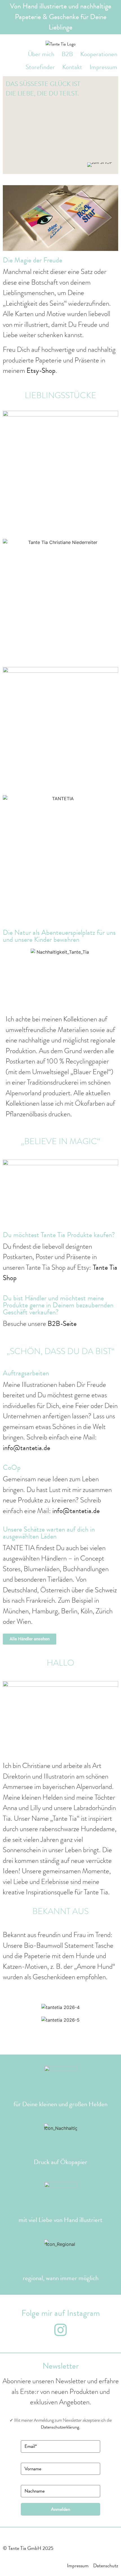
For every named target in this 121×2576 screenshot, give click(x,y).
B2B (67, 54)
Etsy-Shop (41, 370)
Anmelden (60, 2509)
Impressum (103, 67)
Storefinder (40, 67)
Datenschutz (106, 2565)
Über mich (41, 54)
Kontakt (72, 67)
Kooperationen (99, 54)
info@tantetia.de (26, 1448)
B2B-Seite (62, 1324)
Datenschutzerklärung (60, 2427)
